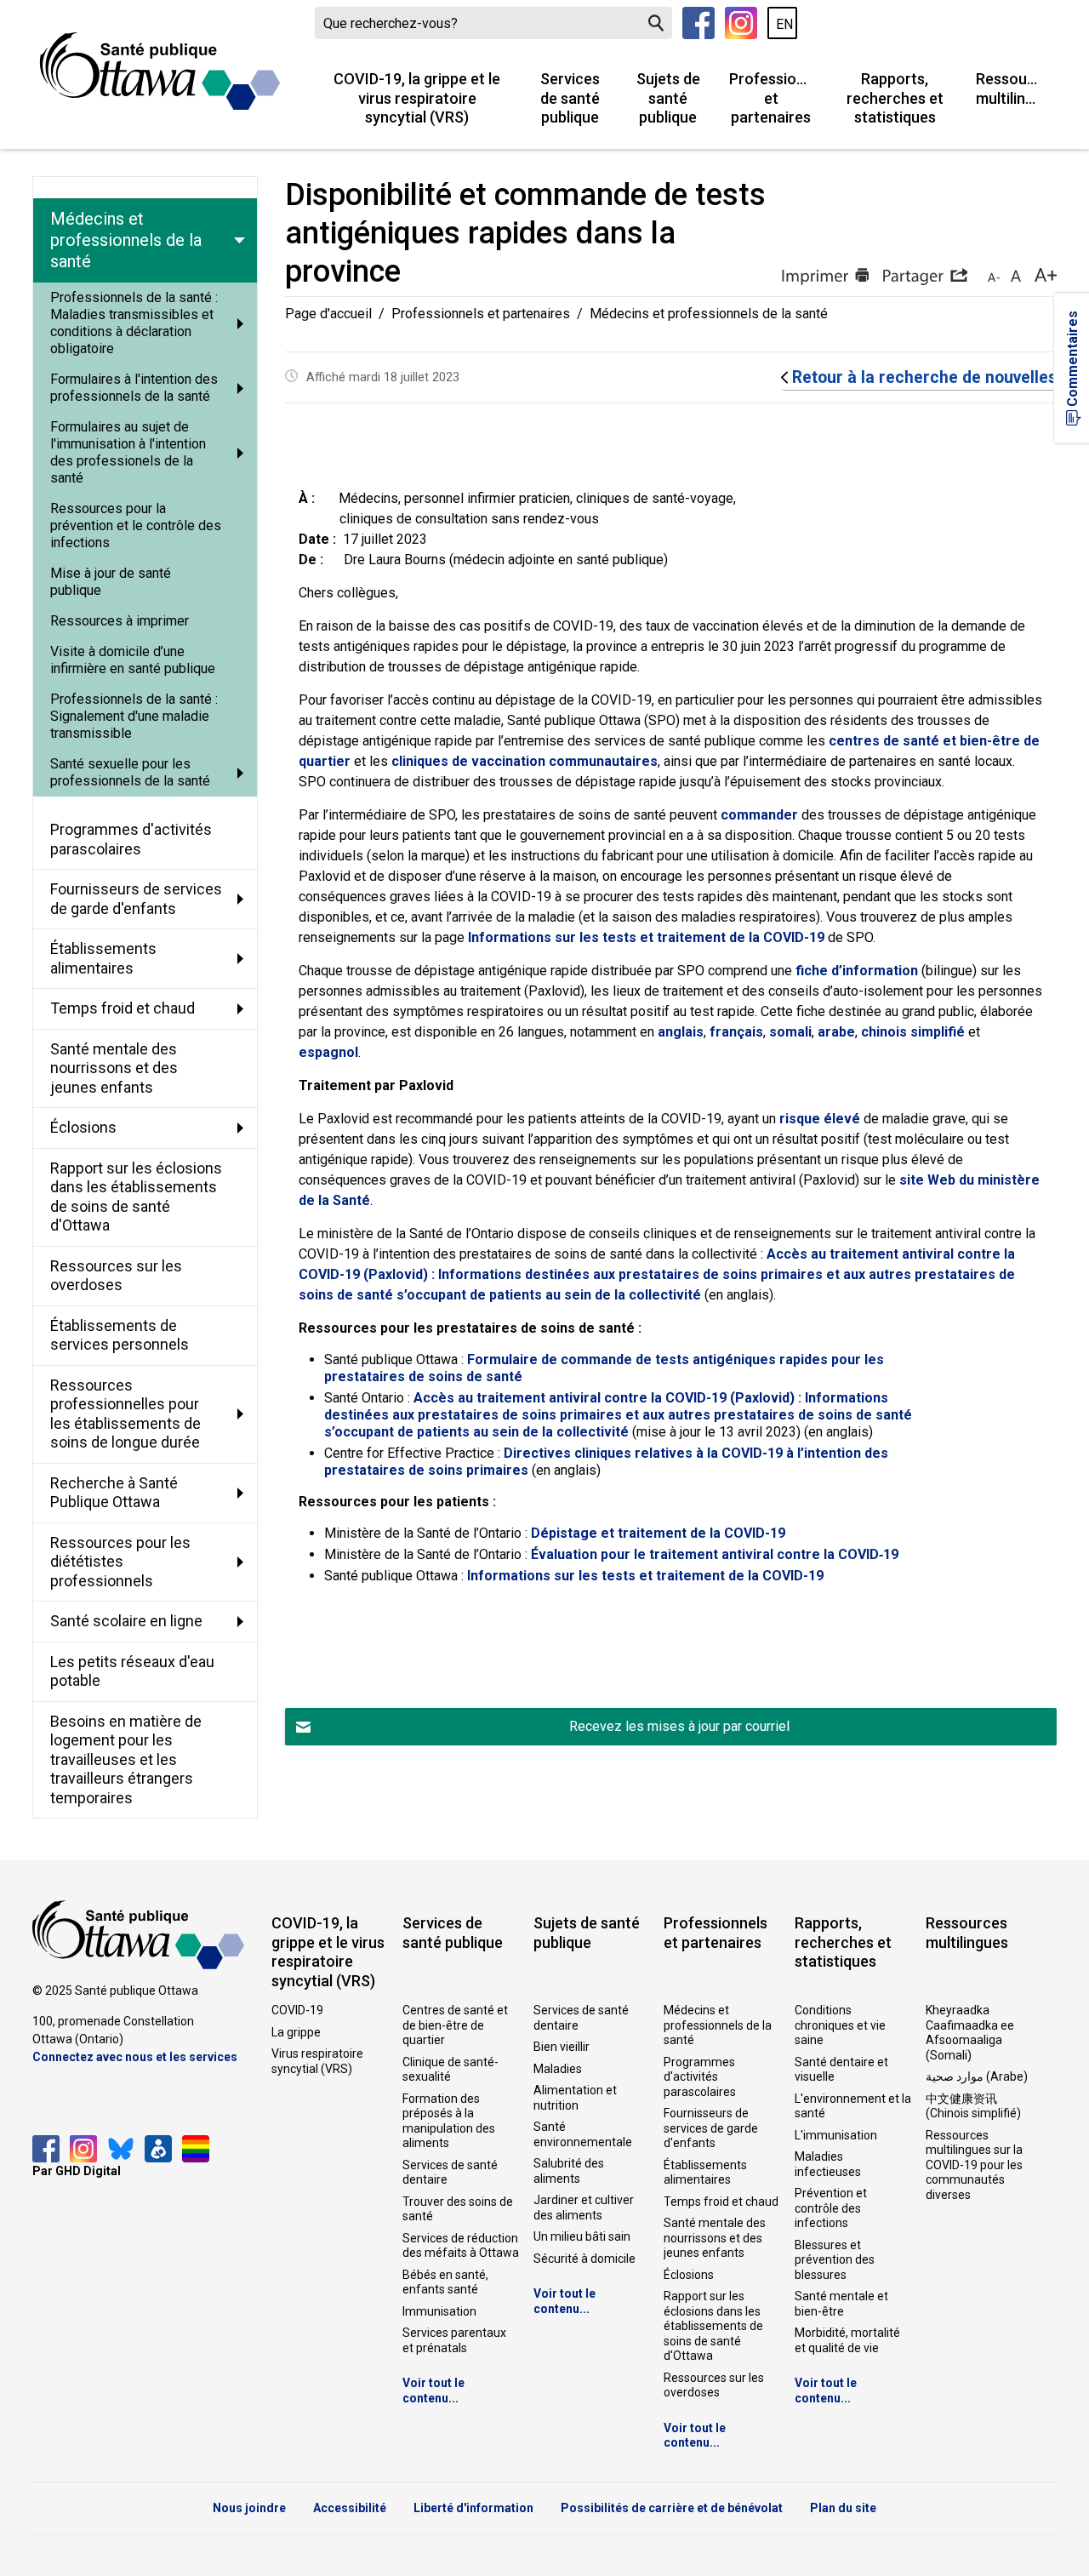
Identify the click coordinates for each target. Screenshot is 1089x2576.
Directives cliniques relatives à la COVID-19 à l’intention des (696, 1453)
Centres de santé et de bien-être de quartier (455, 2025)
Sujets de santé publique (668, 98)
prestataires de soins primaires (426, 1470)
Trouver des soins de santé (458, 2209)
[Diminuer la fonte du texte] (994, 277)
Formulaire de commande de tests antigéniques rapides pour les (676, 1359)
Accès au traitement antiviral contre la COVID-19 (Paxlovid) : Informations (651, 1398)
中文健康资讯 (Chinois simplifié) (973, 2106)
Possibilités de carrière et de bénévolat (672, 2508)
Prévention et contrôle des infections (831, 2208)
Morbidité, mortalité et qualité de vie (847, 2340)
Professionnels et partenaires (778, 98)
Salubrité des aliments (569, 2171)
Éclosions (689, 2275)
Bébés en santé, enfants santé (445, 2282)
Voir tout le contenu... (433, 2390)
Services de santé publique (570, 98)
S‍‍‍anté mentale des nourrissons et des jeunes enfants (715, 2238)
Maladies (558, 2069)
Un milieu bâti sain (582, 2236)
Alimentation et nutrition (575, 2098)
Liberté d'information (473, 2508)
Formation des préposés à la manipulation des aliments (449, 2121)
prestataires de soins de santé (423, 1377)
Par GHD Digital (77, 2171)
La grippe (296, 2032)
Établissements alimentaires (705, 2173)
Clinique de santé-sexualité (450, 2070)
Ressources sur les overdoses (714, 2385)
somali (790, 1032)
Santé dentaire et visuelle (841, 2070)
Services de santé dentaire (450, 2173)
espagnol (328, 1052)
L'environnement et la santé (853, 2106)
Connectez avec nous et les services (135, 2057)
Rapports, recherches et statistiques (895, 98)
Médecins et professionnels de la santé (718, 2025)
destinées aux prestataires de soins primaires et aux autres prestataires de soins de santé (618, 1415)
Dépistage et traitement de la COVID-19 (658, 1533)
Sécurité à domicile (584, 2259)
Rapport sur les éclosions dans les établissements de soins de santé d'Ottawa (713, 2326)
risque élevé (820, 1119)
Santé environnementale (583, 2134)
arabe (836, 1032)
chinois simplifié (913, 1032)
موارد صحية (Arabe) (977, 2076)
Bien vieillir (562, 2047)
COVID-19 (297, 2010)
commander (759, 815)
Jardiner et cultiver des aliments (584, 2208)
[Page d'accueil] (160, 71)
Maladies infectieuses (828, 2164)
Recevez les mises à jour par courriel (679, 1726)
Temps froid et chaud (721, 2202)
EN (784, 24)
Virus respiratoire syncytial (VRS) (317, 2061)
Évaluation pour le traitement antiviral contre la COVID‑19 (715, 1554)
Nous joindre (249, 2508)
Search (656, 23)
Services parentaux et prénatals (454, 2340)
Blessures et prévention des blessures (835, 2260)
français (736, 1032)
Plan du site (843, 2508)
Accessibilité (350, 2508)
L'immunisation (836, 2135)
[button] (925, 277)
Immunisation (439, 2311)
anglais (681, 1032)
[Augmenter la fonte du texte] (1015, 277)
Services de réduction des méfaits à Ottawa (461, 2246)
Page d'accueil (328, 314)
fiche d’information (857, 971)
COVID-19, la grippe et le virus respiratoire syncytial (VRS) (417, 98)
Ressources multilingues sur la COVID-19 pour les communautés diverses (974, 2165)
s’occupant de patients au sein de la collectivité (478, 1432)
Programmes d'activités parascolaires (700, 2077)
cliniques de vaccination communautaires (525, 761)
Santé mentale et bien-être (841, 2304)
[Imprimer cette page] (825, 277)
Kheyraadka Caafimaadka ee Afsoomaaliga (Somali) (970, 2033)
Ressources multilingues (1016, 89)
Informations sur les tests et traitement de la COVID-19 (646, 937)
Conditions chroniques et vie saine (840, 2025)
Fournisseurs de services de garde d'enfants (711, 2128)
